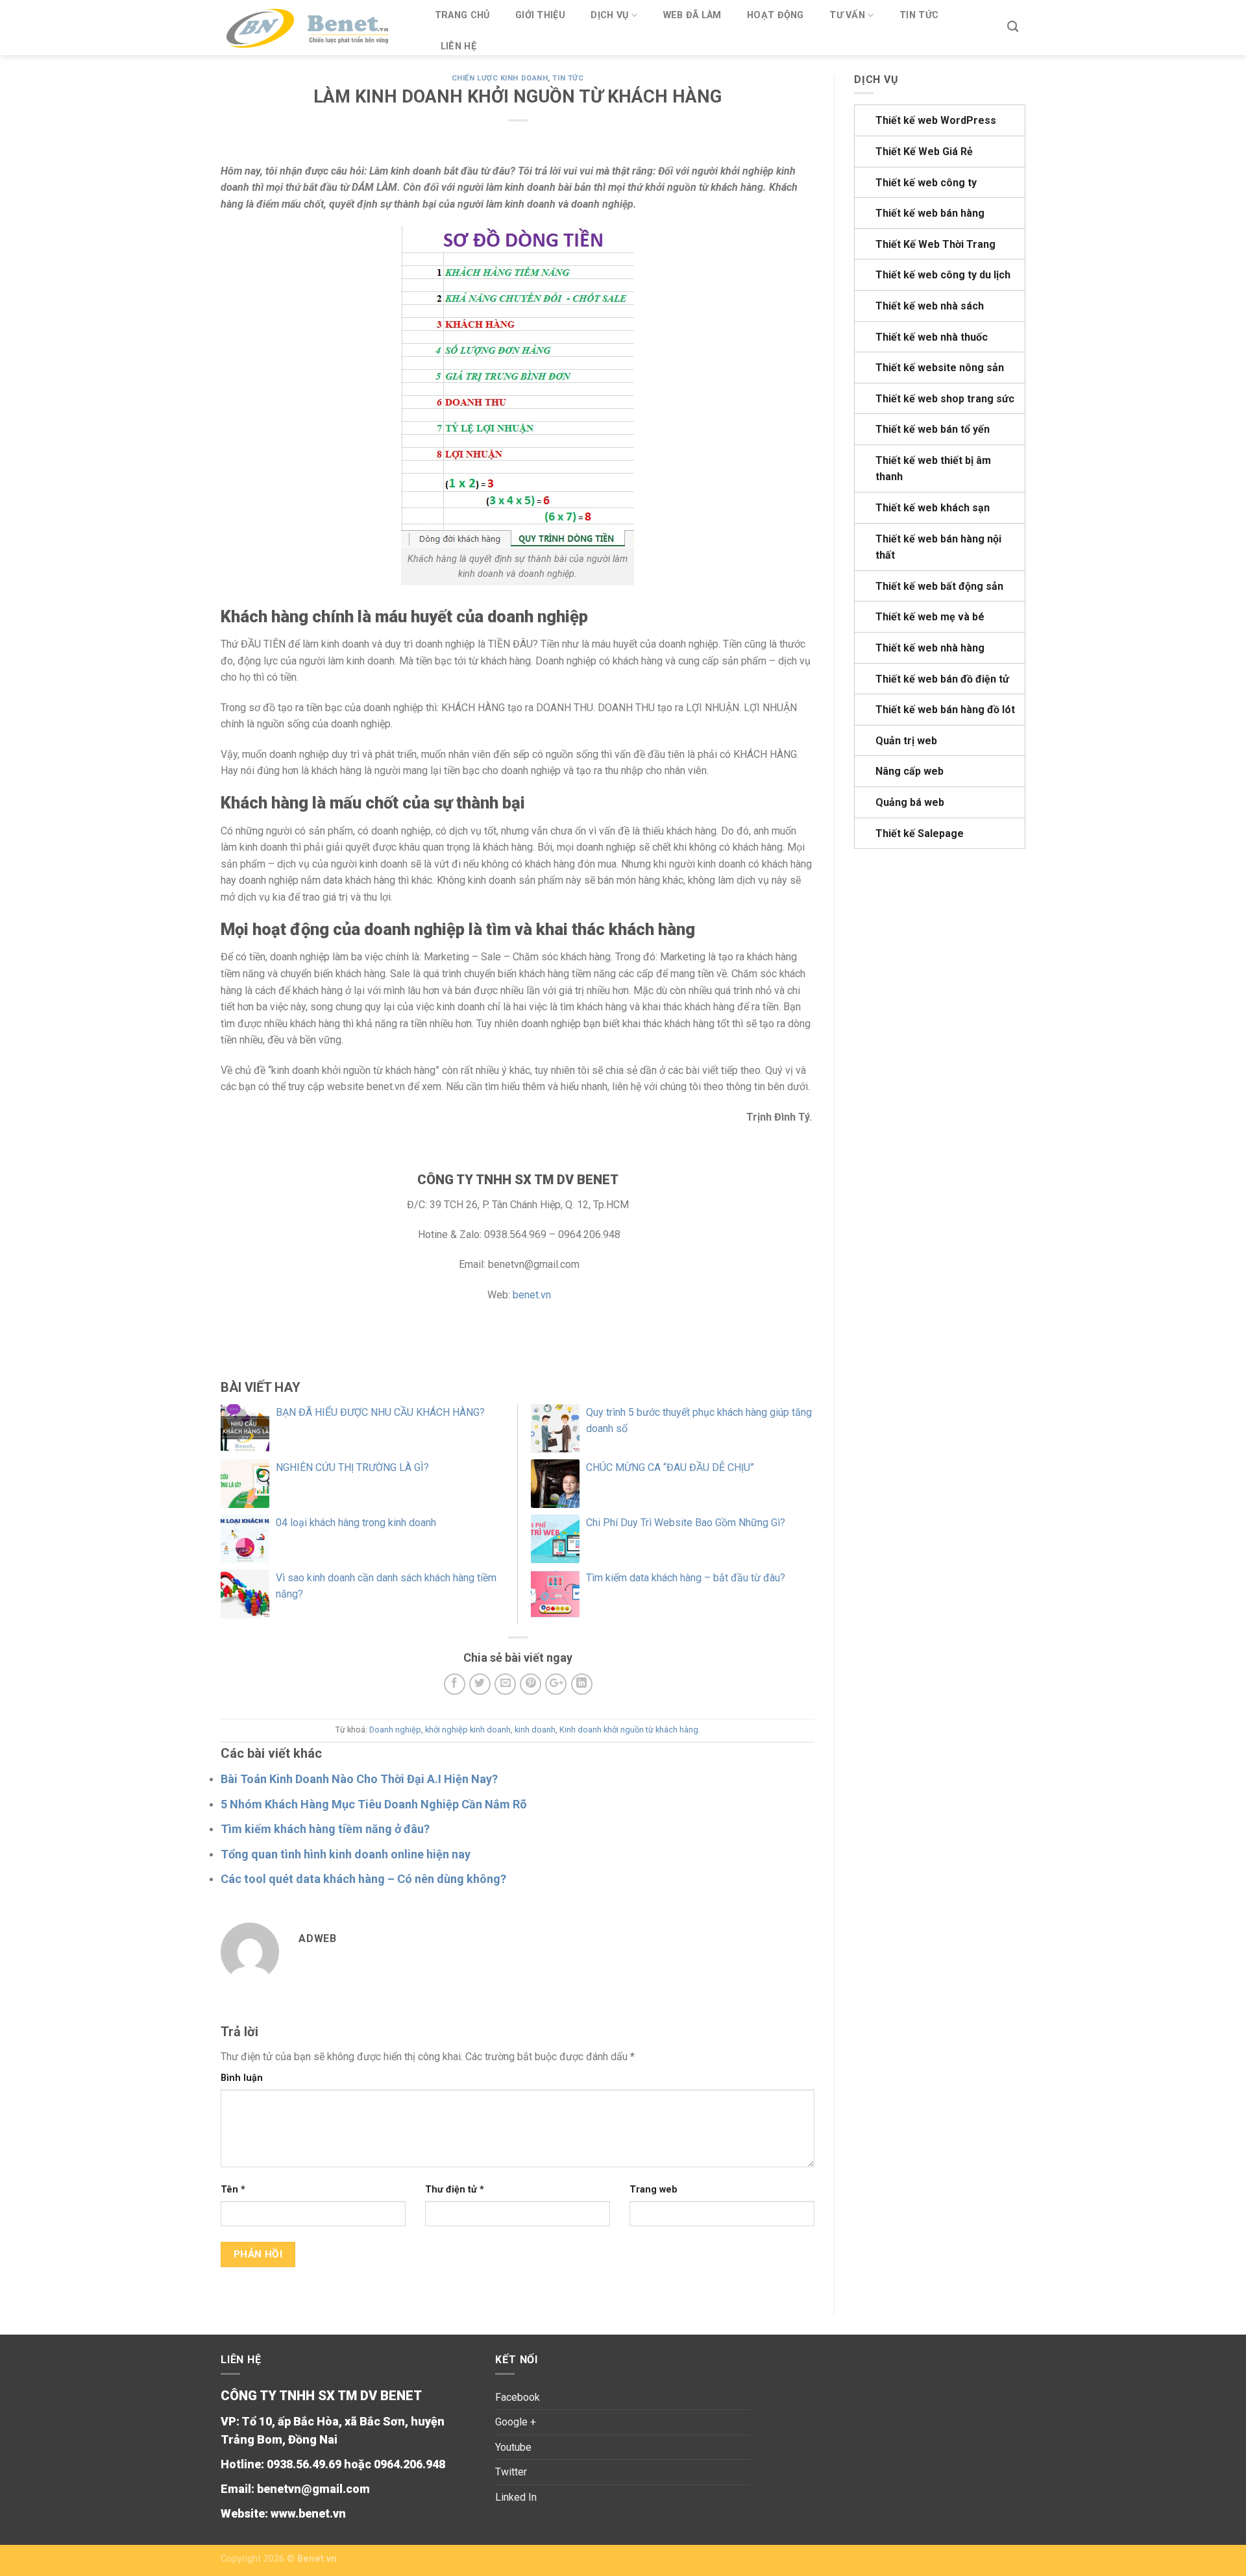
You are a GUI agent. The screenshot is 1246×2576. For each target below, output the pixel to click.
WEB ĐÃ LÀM (692, 15)
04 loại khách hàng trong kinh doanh (356, 1523)
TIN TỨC (919, 15)
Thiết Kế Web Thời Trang (935, 244)
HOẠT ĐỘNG (776, 15)
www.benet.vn (308, 2513)
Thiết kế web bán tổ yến (933, 429)
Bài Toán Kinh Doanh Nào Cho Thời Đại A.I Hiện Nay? (359, 1779)
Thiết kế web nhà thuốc (932, 337)
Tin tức (568, 78)
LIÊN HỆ (458, 46)
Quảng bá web (910, 802)
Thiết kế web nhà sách (930, 306)
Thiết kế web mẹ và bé (930, 617)
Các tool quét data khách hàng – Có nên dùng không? (363, 1879)
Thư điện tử (455, 2190)
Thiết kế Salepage (920, 833)
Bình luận (242, 2078)
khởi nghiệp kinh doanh (468, 1730)
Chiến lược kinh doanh (500, 78)
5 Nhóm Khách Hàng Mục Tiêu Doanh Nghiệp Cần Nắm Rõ (374, 1804)
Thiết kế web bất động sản (939, 586)
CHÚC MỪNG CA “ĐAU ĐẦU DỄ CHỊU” (670, 1467)
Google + (516, 2422)
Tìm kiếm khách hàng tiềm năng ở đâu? (325, 1829)
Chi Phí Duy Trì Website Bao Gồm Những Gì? (686, 1523)
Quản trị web (906, 741)
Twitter (511, 2472)
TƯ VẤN (847, 15)
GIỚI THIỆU (540, 15)
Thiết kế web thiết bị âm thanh (933, 469)
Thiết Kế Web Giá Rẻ (924, 152)
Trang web (654, 2190)
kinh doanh (535, 1730)
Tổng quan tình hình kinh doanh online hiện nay (346, 1854)
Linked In (516, 2497)
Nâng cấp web (910, 771)
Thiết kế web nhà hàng (930, 648)
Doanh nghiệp (395, 1730)
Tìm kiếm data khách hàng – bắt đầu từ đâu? (686, 1578)
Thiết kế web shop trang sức (945, 399)
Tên (233, 2190)
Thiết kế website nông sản (940, 368)
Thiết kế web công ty (926, 183)
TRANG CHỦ (462, 15)
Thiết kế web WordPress (936, 120)
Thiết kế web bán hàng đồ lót (945, 710)
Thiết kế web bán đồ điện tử (942, 679)
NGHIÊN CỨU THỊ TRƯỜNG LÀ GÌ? (352, 1467)
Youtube (513, 2447)
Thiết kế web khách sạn (933, 508)
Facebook (518, 2397)
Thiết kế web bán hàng (930, 213)
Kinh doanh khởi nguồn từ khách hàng (629, 1730)
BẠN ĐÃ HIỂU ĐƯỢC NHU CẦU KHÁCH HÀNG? (380, 1412)
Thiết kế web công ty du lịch (943, 275)
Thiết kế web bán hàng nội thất (938, 547)
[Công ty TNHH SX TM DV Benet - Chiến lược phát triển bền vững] (314, 28)
